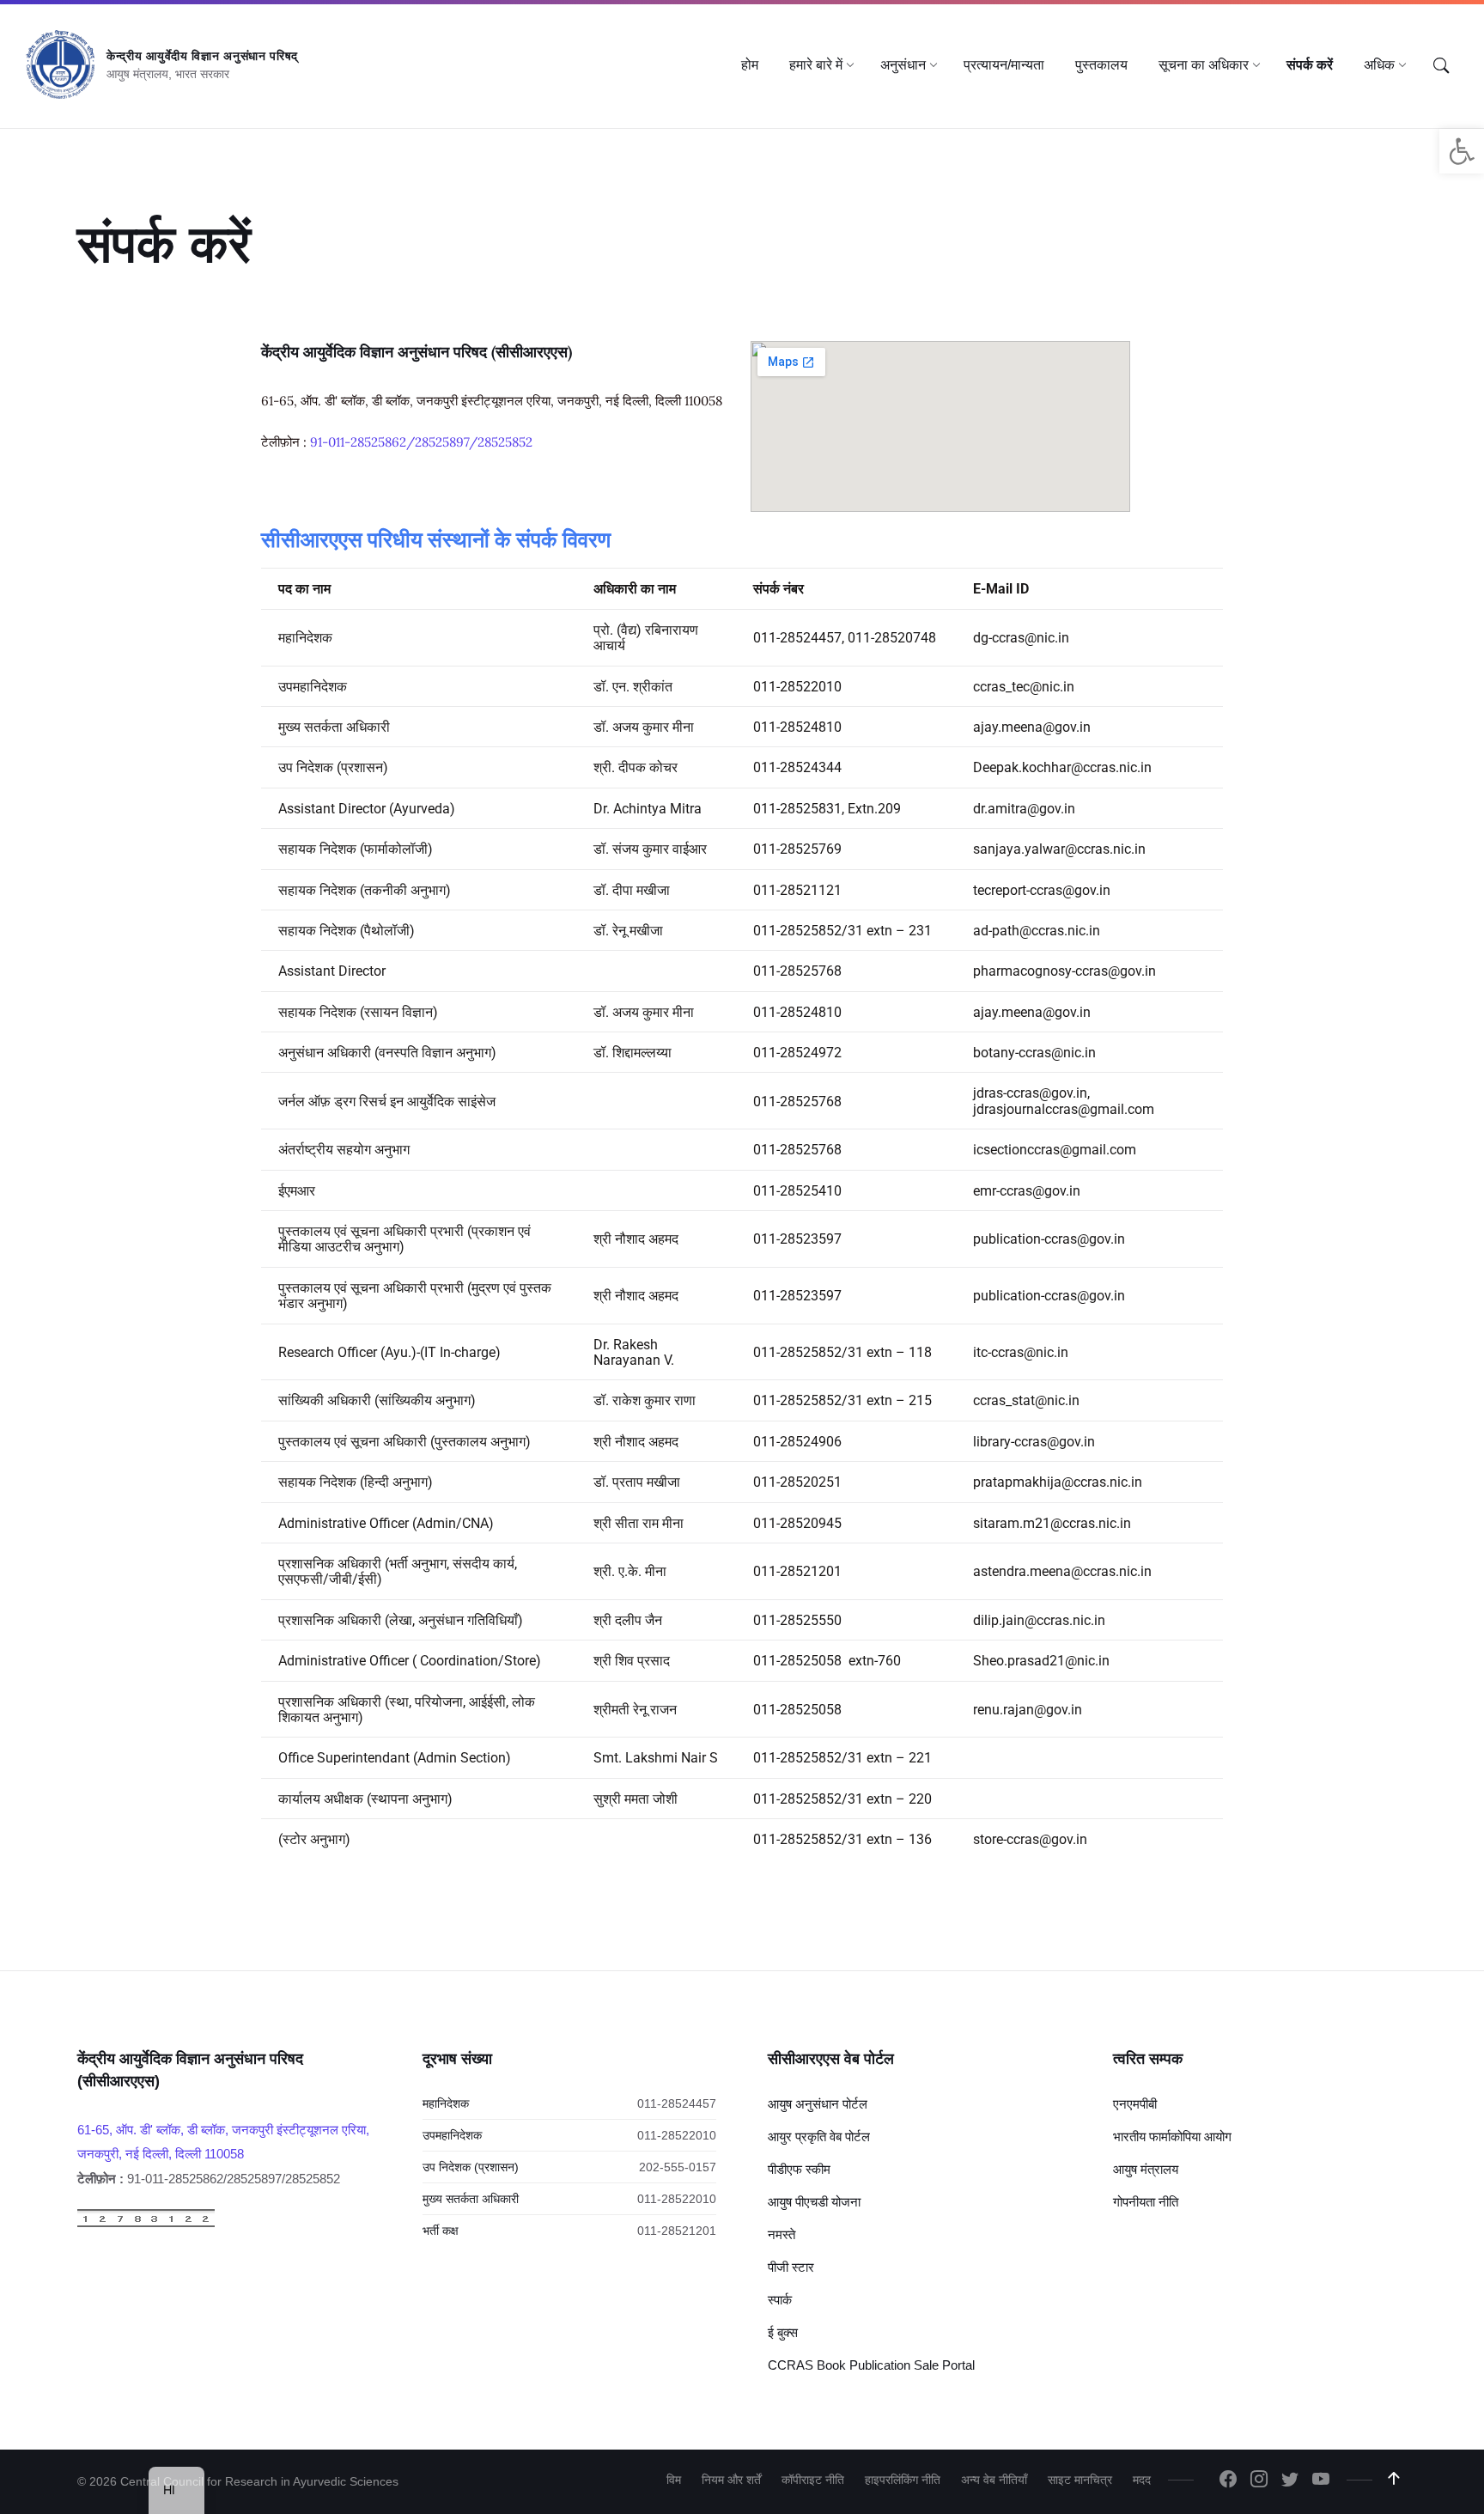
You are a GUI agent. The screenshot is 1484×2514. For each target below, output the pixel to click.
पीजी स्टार (791, 2267)
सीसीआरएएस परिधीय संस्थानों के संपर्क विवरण (436, 540)
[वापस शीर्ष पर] (1394, 2479)
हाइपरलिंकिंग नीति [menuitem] (903, 2480)
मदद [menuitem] (1142, 2480)
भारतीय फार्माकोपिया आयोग (1172, 2137)
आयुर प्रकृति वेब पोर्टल (819, 2137)
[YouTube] (1321, 2481)
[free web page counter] (146, 2223)
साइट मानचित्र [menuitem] (1080, 2480)
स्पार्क (780, 2300)
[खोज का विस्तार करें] (1441, 66)
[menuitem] (750, 65)
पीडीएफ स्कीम (799, 2169)
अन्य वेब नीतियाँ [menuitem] (994, 2480)
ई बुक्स (783, 2332)
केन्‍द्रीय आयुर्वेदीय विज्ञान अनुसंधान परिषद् (202, 56)
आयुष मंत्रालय (1146, 2169)
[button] (1462, 151)
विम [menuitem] (674, 2480)
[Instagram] (1259, 2481)
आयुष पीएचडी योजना (814, 2202)
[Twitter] (1290, 2481)
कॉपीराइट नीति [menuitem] (813, 2480)
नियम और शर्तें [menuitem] (731, 2480)
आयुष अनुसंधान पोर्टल (818, 2104)
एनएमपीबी (1135, 2104)
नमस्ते (782, 2234)
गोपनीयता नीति (1146, 2202)
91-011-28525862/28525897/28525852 (421, 442)
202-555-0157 (678, 2167)
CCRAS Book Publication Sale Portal (871, 2365)
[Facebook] (1228, 2481)
